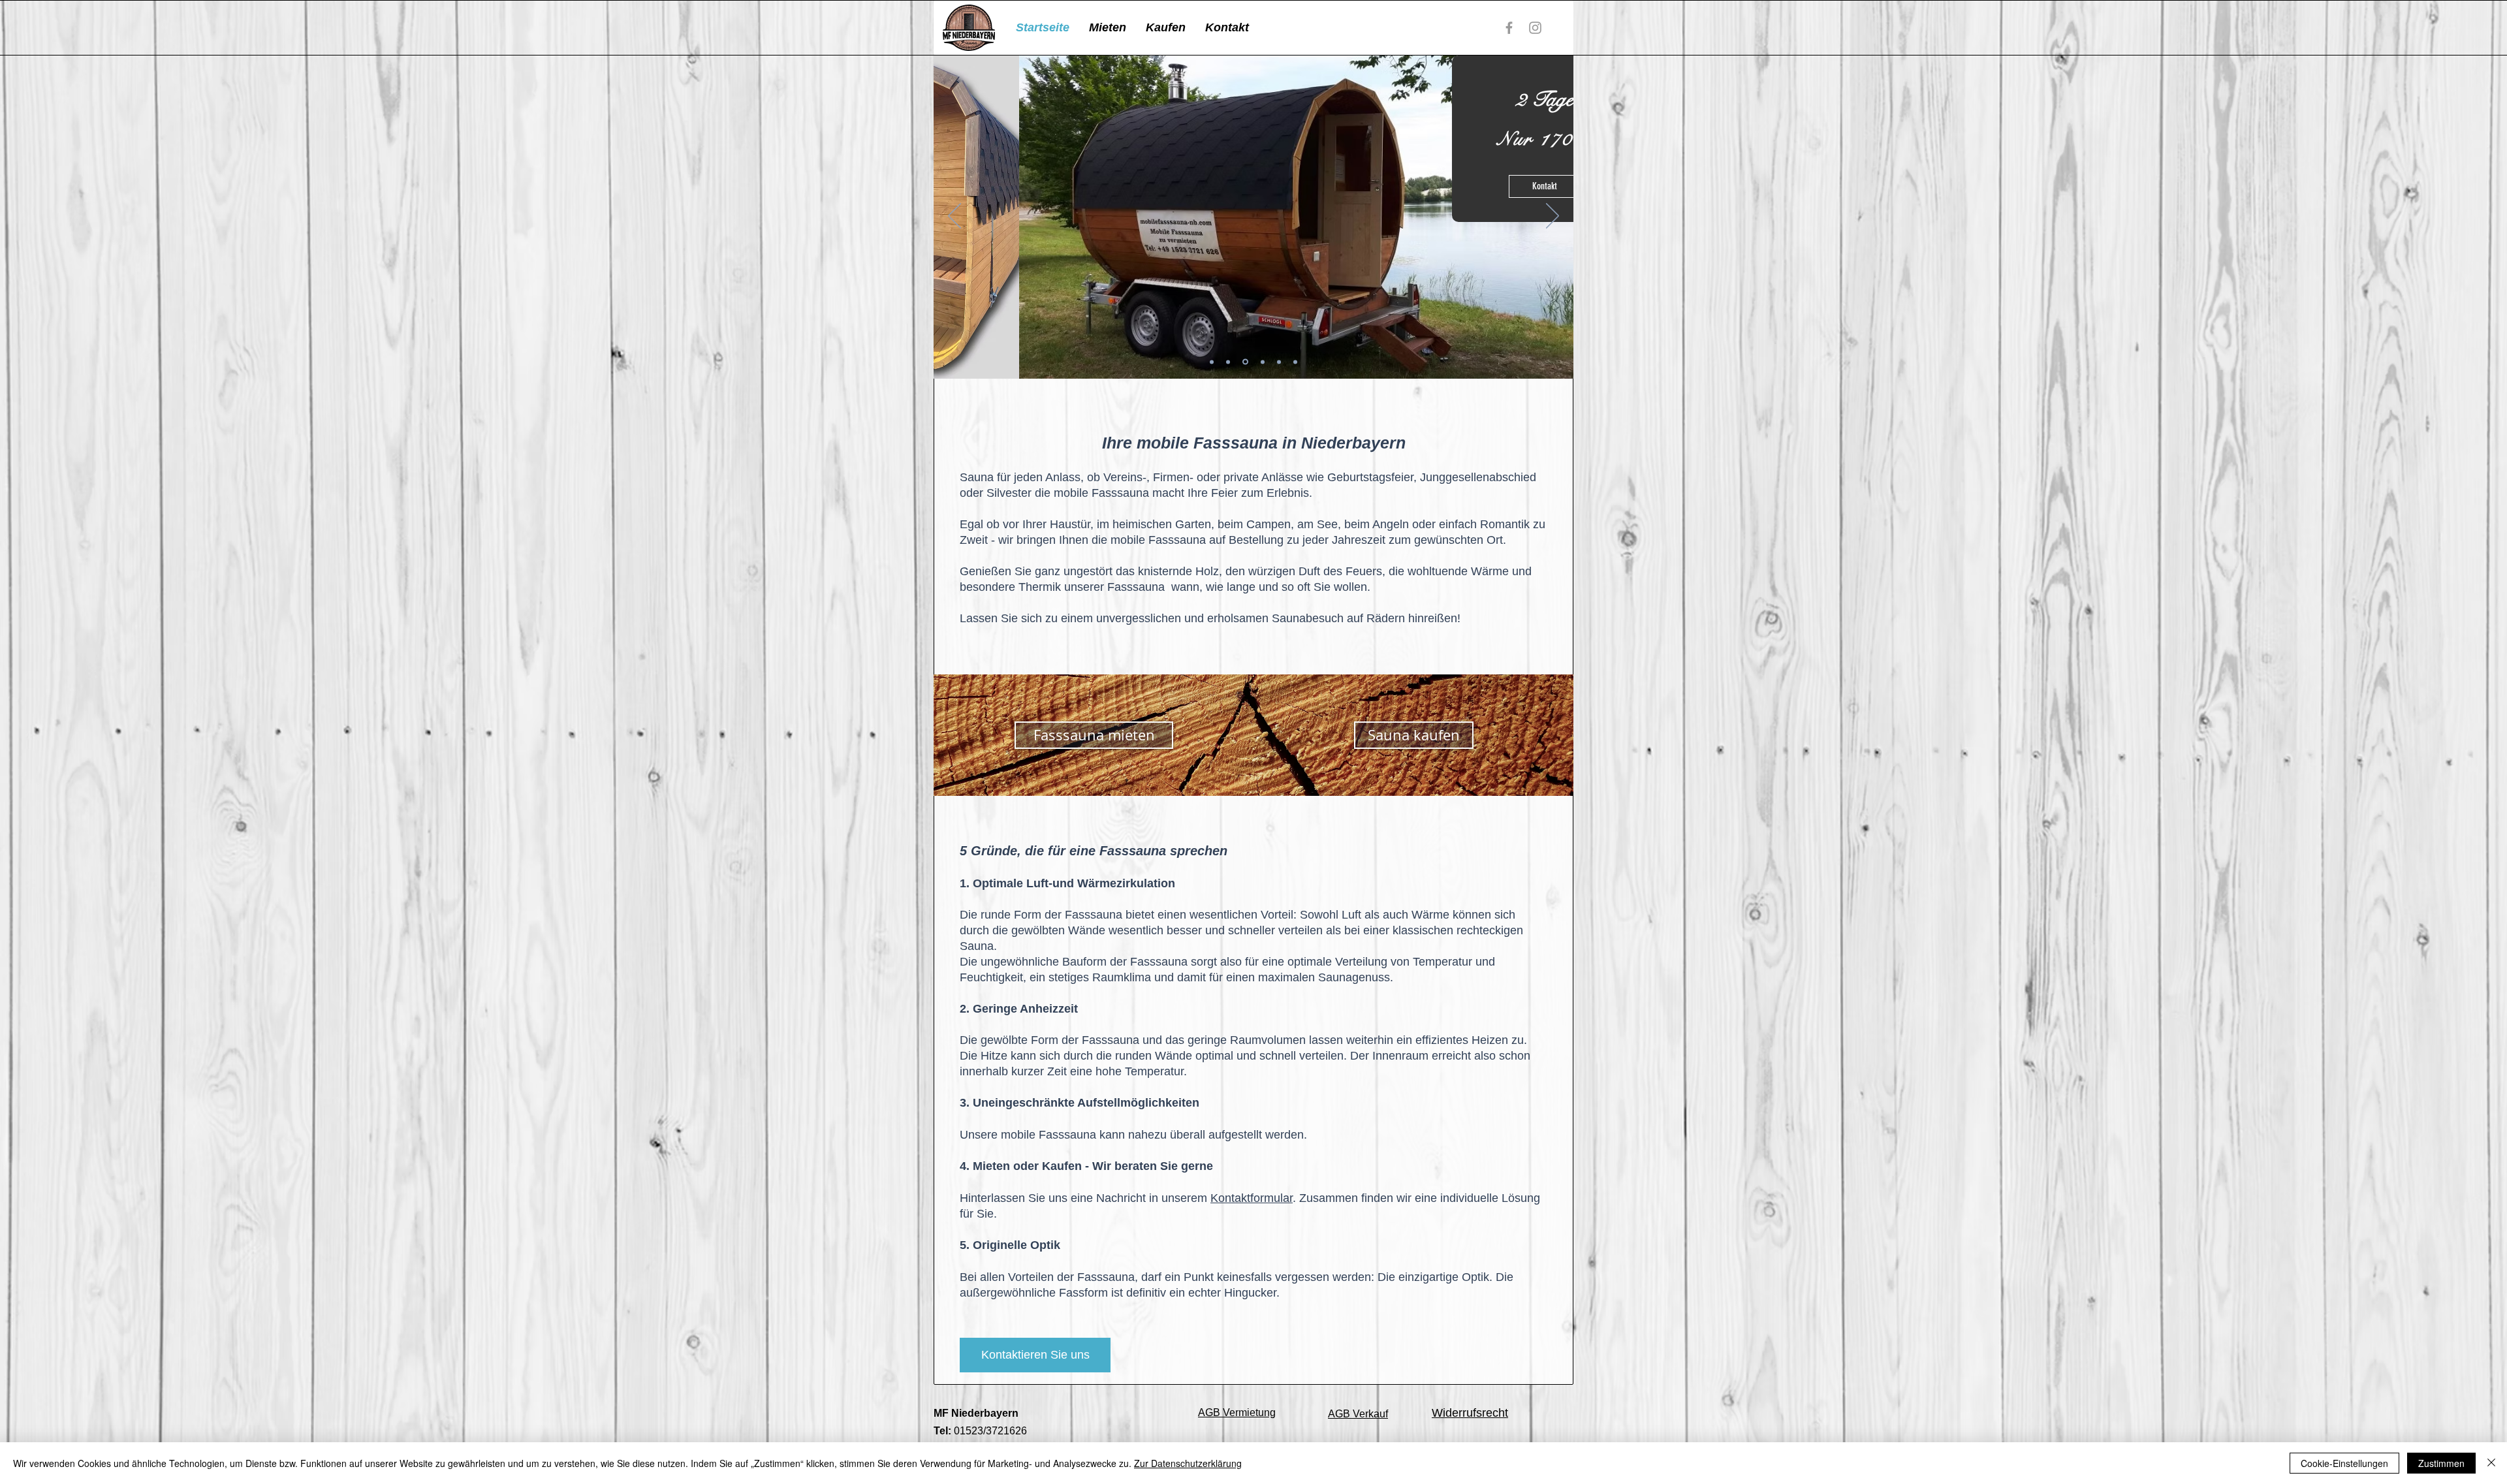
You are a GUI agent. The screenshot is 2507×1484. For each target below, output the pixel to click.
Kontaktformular (1252, 1198)
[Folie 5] (1279, 362)
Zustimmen (2441, 1463)
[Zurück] (954, 217)
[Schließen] (2491, 1463)
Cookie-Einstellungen (2344, 1463)
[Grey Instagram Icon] (1535, 28)
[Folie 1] (1212, 362)
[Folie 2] (1244, 362)
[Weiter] (1553, 217)
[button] (1108, 28)
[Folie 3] (1262, 362)
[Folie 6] (1228, 362)
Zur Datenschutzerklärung (1188, 1463)
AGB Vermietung (1237, 1413)
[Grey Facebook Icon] (1509, 28)
